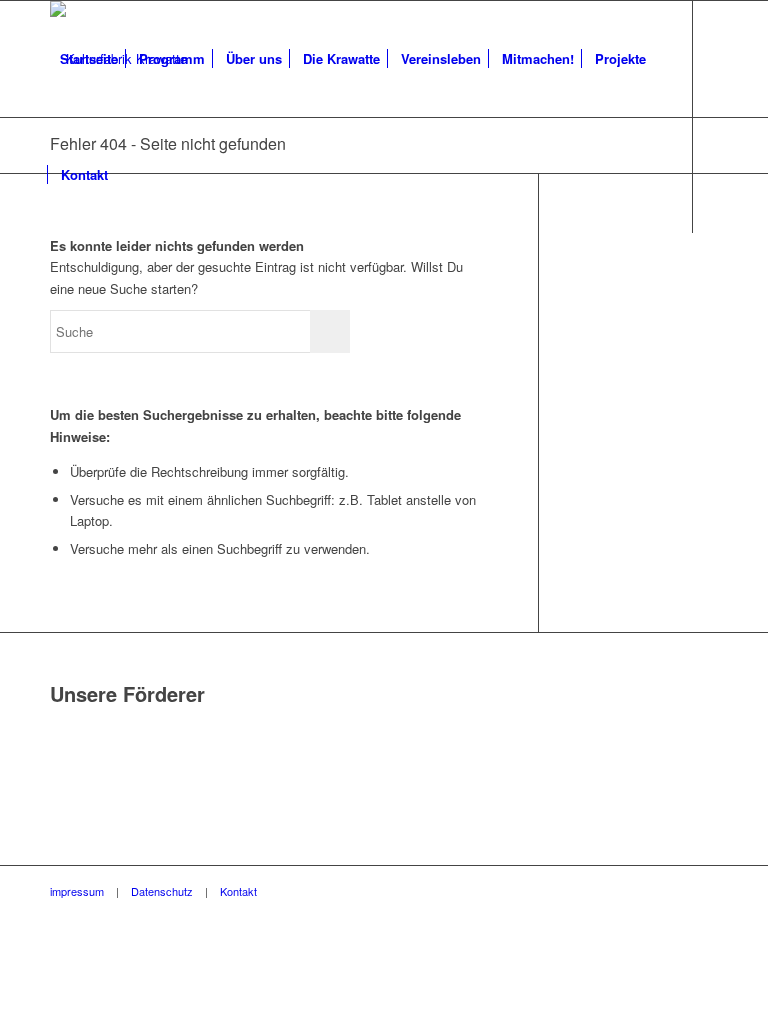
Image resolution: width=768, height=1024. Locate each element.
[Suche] (134, 175)
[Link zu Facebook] (56, 290)
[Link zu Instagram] (86, 290)
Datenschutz (162, 891)
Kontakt (238, 891)
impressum (77, 891)
